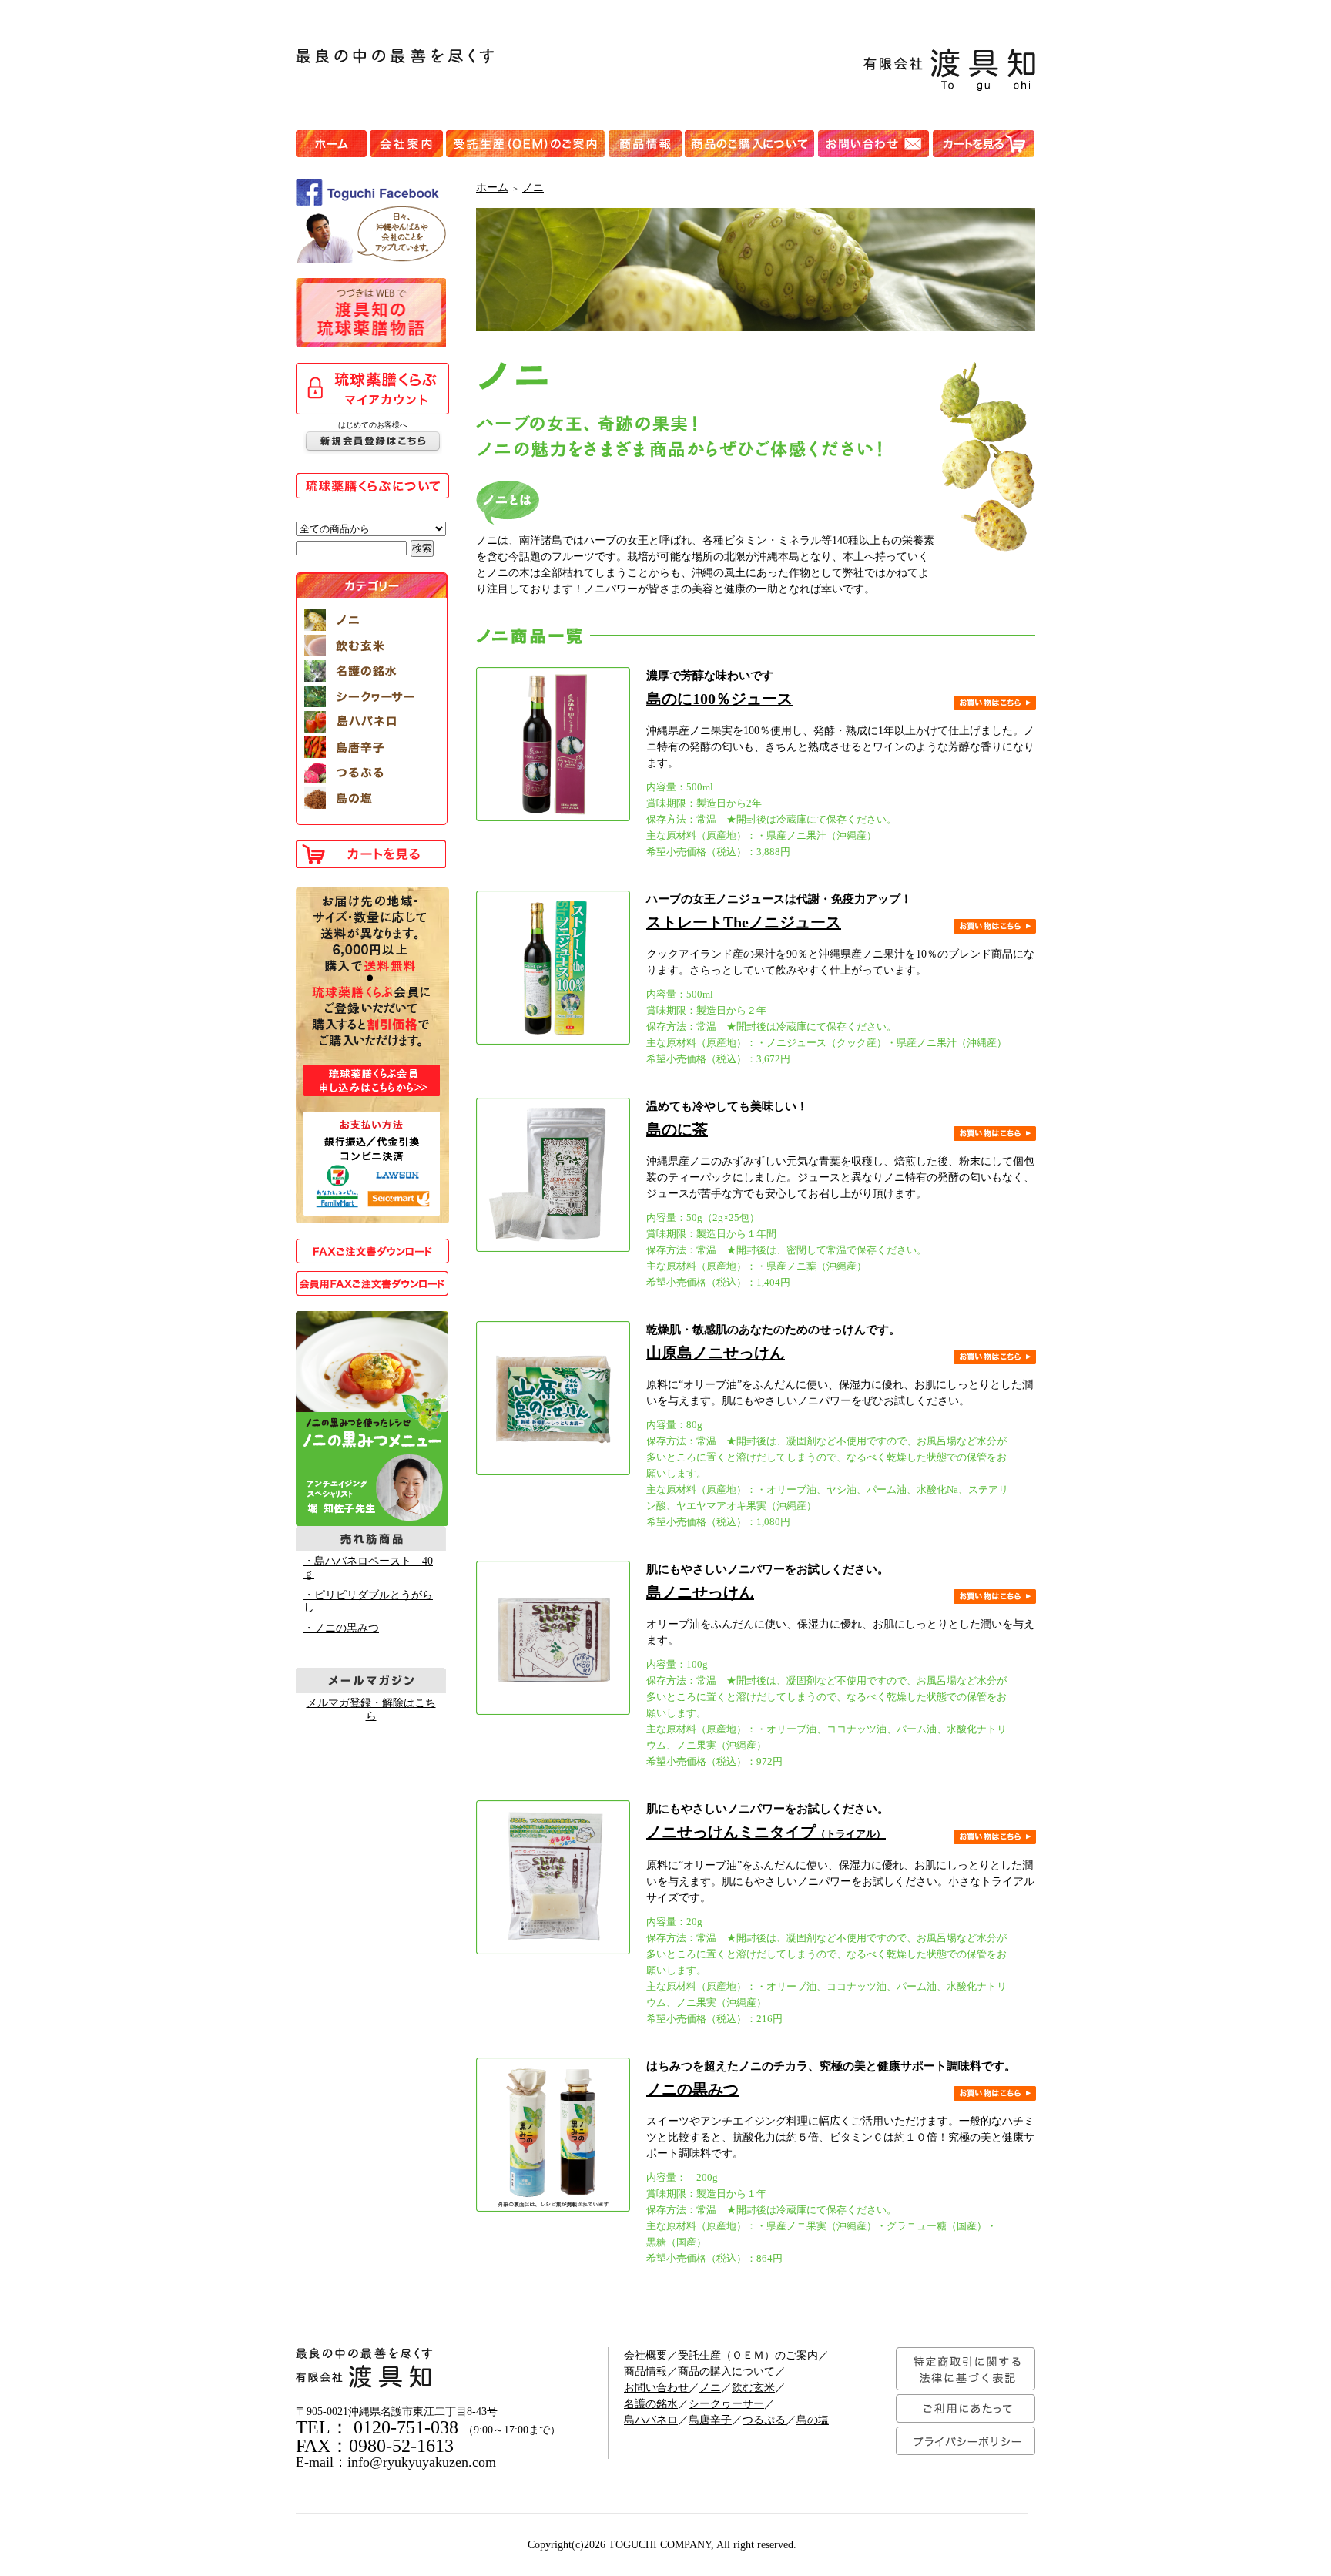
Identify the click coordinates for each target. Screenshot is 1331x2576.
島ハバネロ (651, 2420)
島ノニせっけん (700, 1592)
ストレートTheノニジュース (744, 922)
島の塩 (813, 2420)
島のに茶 (677, 1129)
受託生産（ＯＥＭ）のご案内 (748, 2355)
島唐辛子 (710, 2420)
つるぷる (764, 2420)
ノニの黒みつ (692, 2089)
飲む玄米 (753, 2388)
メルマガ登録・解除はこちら (371, 1709)
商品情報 (645, 2371)
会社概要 (645, 2355)
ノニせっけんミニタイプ (766, 1832)
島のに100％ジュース (719, 699)
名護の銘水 (651, 2404)
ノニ (533, 188)
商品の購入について (726, 2371)
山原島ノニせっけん (716, 1353)
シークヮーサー (726, 2404)
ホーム (492, 188)
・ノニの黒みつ (341, 1628)
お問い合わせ (656, 2388)
